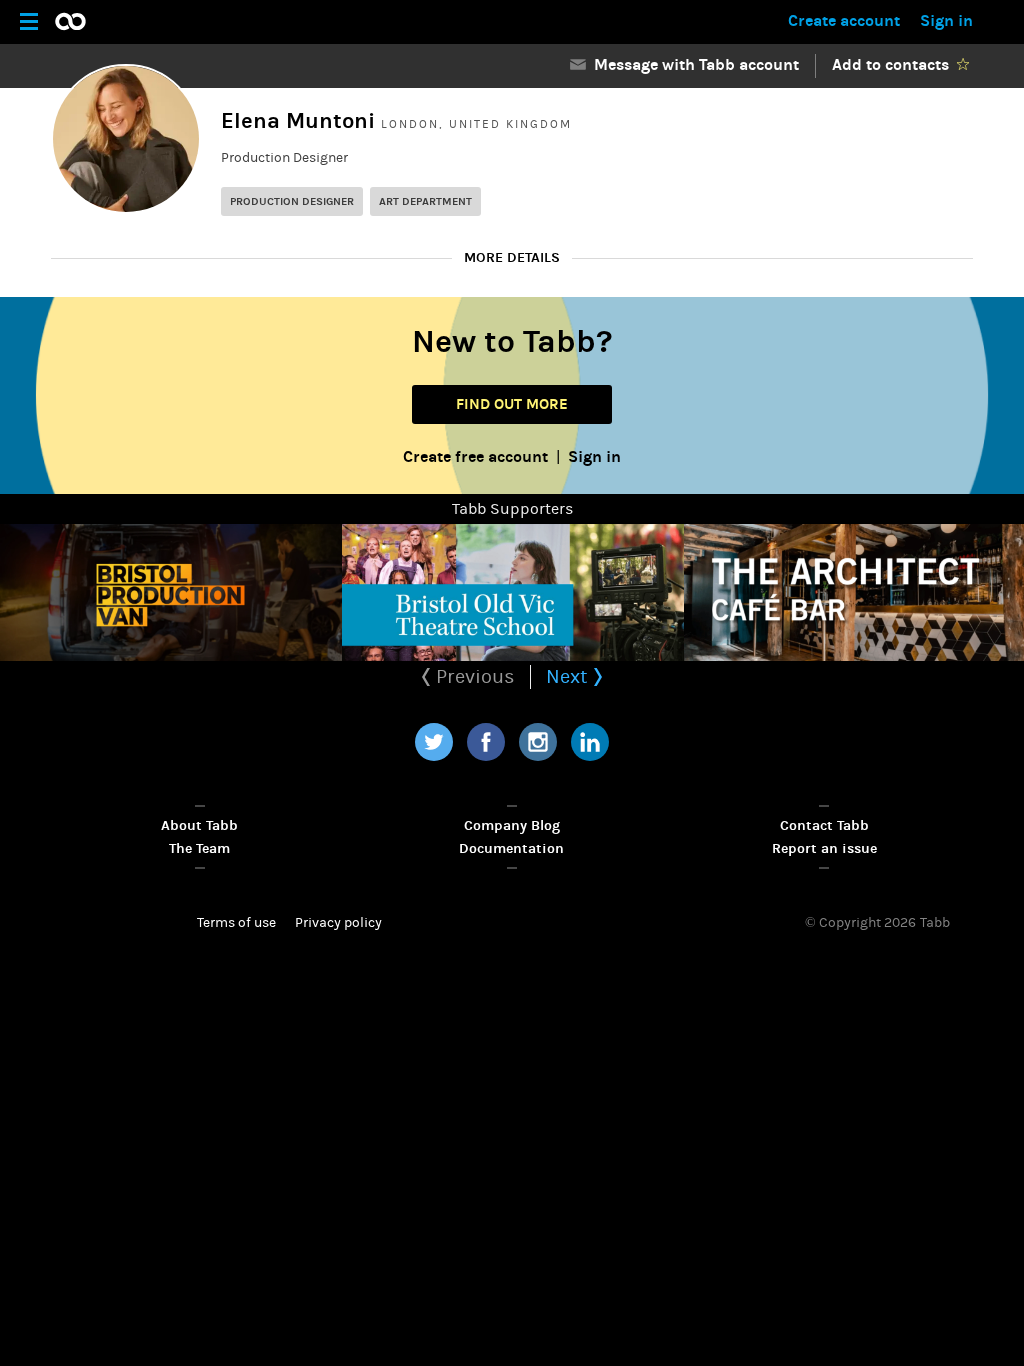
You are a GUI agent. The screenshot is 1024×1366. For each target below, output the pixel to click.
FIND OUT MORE (512, 404)
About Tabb (199, 825)
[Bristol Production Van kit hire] (171, 592)
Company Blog (512, 825)
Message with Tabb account (692, 64)
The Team (199, 848)
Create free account (475, 456)
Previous (473, 676)
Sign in (946, 20)
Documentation (511, 848)
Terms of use (236, 923)
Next (569, 676)
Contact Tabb (824, 825)
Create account (844, 20)
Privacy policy (338, 923)
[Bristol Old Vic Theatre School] (513, 592)
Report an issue (824, 848)
